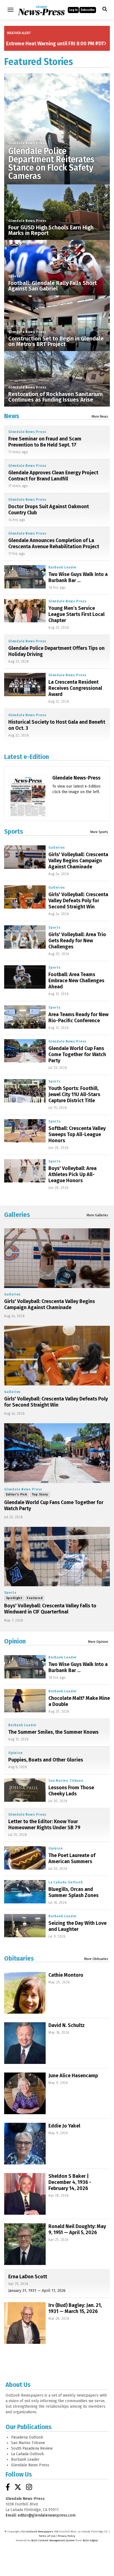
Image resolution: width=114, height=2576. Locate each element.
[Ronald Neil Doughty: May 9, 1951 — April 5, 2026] (25, 2244)
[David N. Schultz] (25, 2043)
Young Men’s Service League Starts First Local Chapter (77, 614)
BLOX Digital (90, 2540)
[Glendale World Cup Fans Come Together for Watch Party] (25, 1051)
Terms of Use (47, 2536)
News (12, 416)
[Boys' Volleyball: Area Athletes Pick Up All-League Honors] (25, 1171)
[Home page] (41, 9)
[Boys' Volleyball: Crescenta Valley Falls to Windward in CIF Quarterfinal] (57, 1557)
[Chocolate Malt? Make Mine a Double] (25, 1701)
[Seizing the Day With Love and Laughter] (25, 1926)
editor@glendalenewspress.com (47, 2515)
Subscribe (88, 10)
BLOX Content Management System (53, 2540)
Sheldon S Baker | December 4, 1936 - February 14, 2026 (70, 2182)
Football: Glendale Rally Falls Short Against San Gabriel (53, 286)
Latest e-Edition (27, 757)
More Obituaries (96, 1959)
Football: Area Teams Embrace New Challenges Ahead (76, 981)
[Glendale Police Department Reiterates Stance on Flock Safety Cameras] (57, 126)
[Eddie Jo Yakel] (25, 2144)
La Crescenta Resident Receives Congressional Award (75, 688)
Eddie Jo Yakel (64, 2126)
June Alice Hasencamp (73, 2076)
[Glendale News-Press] (28, 813)
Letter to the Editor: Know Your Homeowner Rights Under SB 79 (44, 1825)
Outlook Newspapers (40, 2532)
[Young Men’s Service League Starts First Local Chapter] (25, 611)
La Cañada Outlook (66, 1882)
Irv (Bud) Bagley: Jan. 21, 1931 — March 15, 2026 (75, 2308)
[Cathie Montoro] (25, 1993)
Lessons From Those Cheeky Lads (71, 1791)
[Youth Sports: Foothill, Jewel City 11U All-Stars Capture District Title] (25, 1091)
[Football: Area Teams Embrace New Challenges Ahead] (25, 977)
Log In (73, 10)
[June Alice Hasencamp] (25, 2093)
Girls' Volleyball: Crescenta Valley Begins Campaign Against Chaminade (78, 861)
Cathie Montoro (66, 1975)
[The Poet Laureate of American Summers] (25, 1858)
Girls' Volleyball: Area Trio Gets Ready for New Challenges (77, 941)
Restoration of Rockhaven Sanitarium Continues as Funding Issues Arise (55, 397)
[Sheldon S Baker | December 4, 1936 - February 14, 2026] (25, 2194)
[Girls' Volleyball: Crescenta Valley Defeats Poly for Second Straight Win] (25, 897)
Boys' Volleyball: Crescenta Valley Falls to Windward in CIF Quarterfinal (50, 1609)
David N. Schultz (67, 2025)
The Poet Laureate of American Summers (72, 1858)
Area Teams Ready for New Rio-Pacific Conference (78, 1018)
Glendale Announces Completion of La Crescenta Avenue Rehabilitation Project (54, 543)
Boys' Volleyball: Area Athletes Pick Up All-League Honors (72, 1174)
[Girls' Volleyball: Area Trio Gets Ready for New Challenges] (25, 937)
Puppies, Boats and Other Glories (46, 1760)
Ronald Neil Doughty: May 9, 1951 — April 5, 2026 (77, 2229)
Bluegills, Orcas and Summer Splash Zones (73, 1892)
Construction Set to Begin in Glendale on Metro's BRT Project (56, 341)
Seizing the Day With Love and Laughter (77, 1926)
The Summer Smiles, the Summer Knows (53, 1732)
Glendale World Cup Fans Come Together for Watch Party (77, 1054)
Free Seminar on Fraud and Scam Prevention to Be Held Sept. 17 (45, 442)
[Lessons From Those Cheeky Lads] (25, 1790)
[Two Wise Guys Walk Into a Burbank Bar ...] (25, 577)
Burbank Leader (63, 567)
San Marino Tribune (66, 1781)
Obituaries (19, 1958)
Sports (15, 276)
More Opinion (98, 1642)
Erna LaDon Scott (28, 2277)
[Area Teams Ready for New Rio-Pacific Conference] (25, 1017)
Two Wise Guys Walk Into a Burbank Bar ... (78, 577)
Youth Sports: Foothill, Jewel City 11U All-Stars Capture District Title (74, 1094)
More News (100, 417)
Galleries (57, 848)
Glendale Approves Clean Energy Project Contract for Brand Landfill (53, 476)
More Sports (99, 832)
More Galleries (97, 1215)
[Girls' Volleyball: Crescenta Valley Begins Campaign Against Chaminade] (25, 857)
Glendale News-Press (76, 778)
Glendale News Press (27, 143)
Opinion (15, 1641)
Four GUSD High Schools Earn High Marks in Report (51, 230)
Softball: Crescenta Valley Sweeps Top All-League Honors (77, 1134)
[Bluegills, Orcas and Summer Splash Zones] (25, 1892)
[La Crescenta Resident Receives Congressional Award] (25, 685)
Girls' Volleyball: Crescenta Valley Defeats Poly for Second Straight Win (78, 901)
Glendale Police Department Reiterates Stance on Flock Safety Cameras (51, 164)
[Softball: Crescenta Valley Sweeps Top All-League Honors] (25, 1131)
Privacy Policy (67, 2536)
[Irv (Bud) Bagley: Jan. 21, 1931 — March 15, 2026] (25, 2323)
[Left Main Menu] (11, 10)
